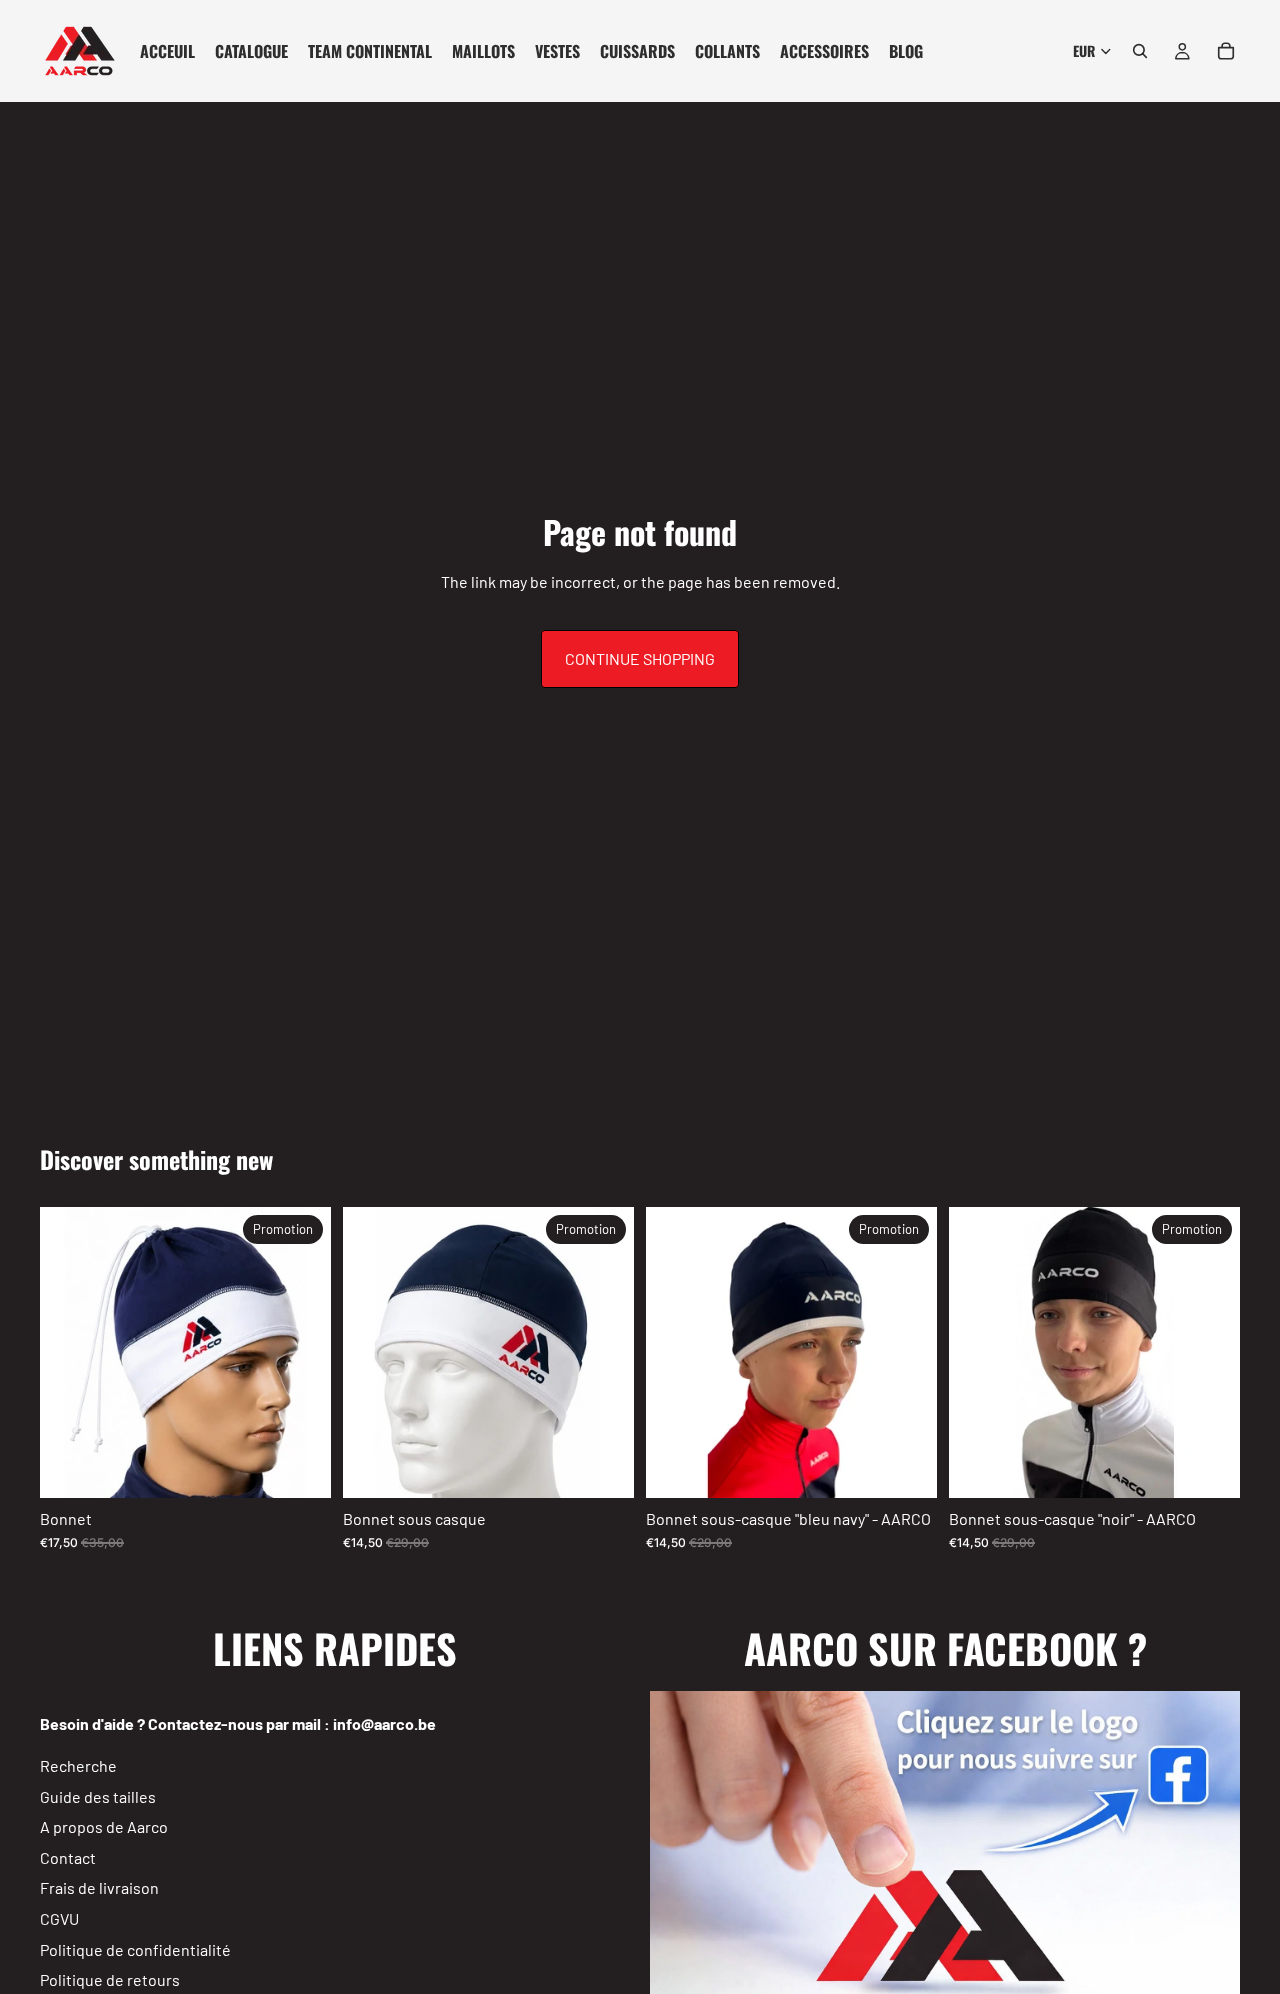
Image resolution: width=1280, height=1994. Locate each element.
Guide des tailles (98, 1796)
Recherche (78, 1765)
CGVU (59, 1918)
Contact (68, 1857)
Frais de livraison (99, 1888)
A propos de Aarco (104, 1827)
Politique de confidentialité (135, 1949)
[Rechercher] (1140, 51)
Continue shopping (640, 658)
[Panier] (1226, 51)
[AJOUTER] (300, 1468)
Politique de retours (110, 1979)
